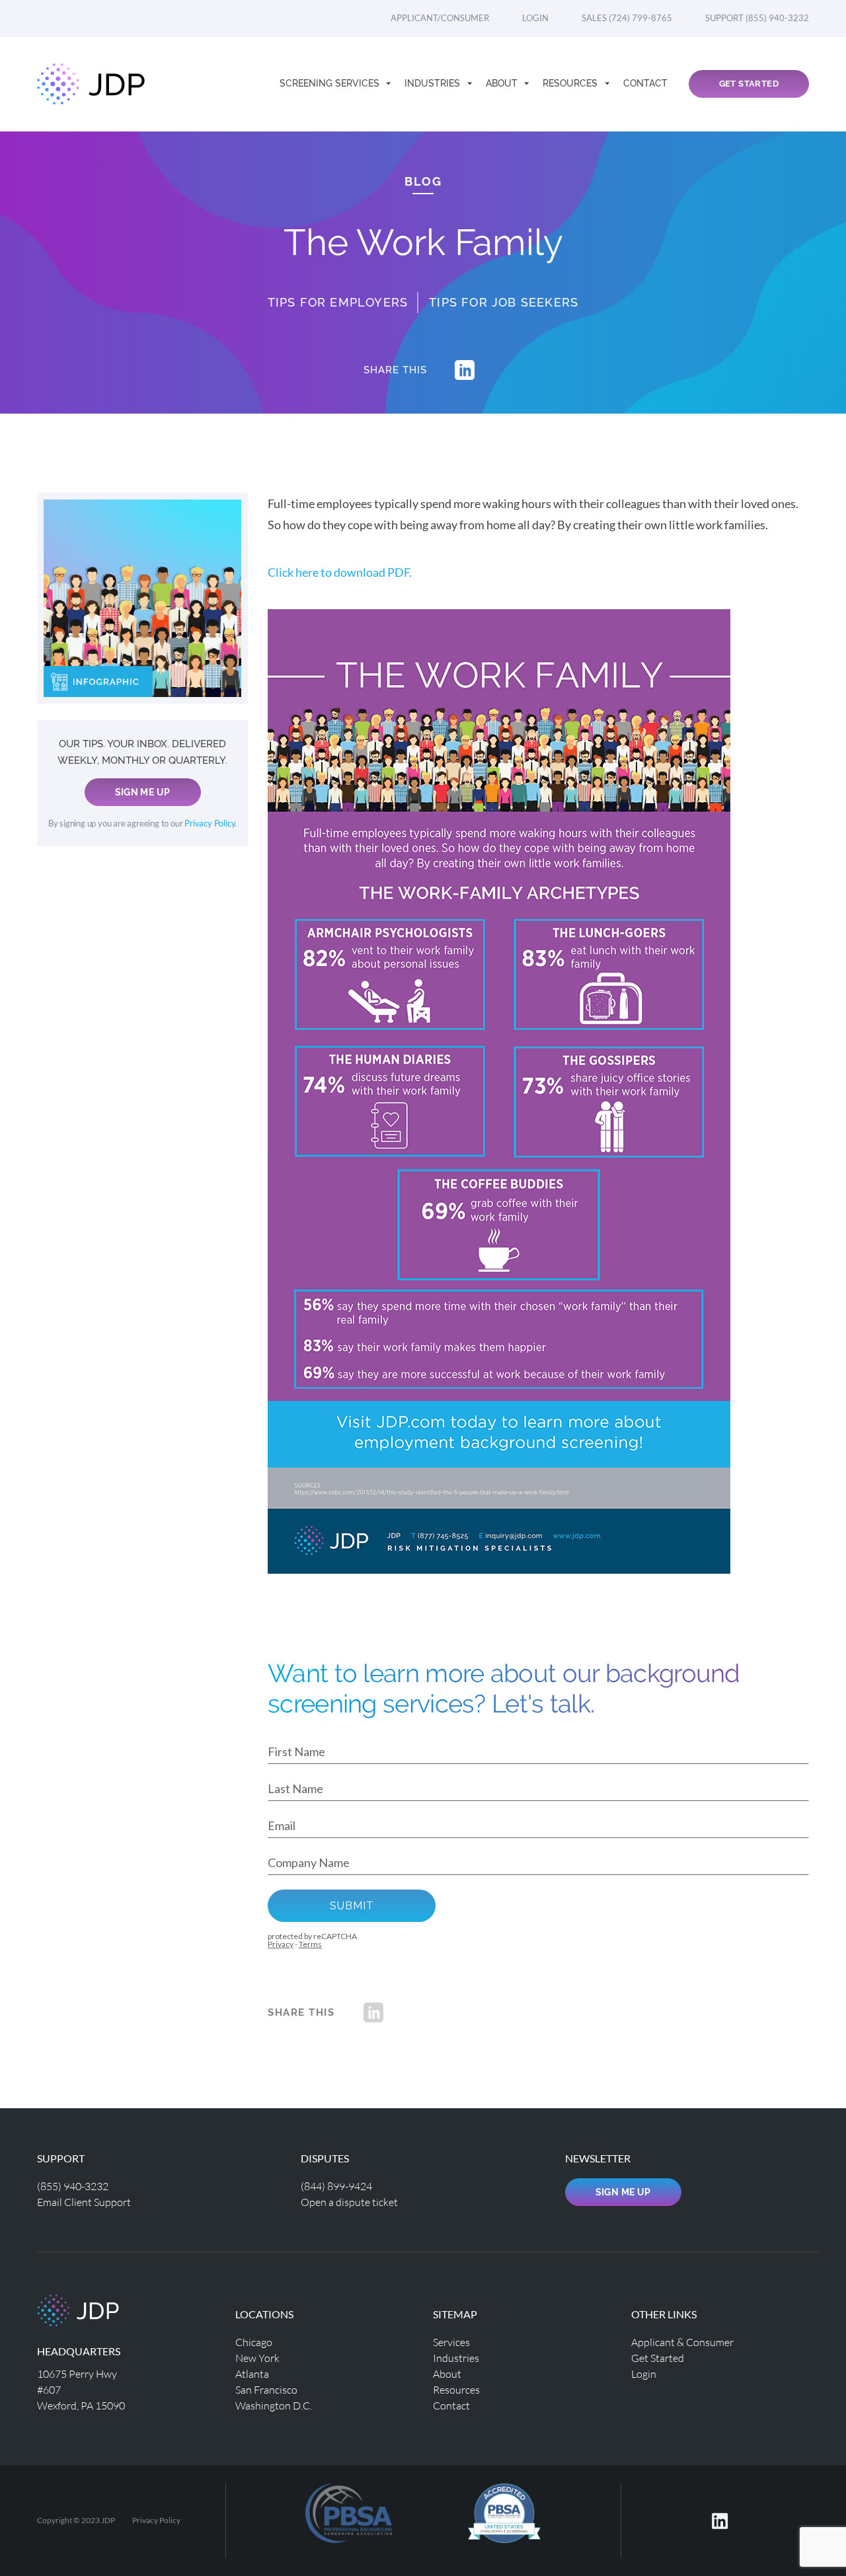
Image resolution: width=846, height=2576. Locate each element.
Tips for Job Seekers (504, 302)
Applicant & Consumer (682, 2342)
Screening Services (331, 83)
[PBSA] (504, 2519)
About (503, 83)
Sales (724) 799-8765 (627, 18)
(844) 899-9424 (336, 2186)
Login (535, 18)
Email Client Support (84, 2202)
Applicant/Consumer (440, 18)
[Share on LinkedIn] (465, 370)
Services (451, 2342)
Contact (645, 83)
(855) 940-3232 (73, 2186)
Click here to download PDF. (340, 572)
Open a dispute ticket (349, 2202)
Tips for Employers (338, 302)
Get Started (749, 84)
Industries (434, 83)
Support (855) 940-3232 (757, 18)
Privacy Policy (210, 824)
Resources (571, 83)
